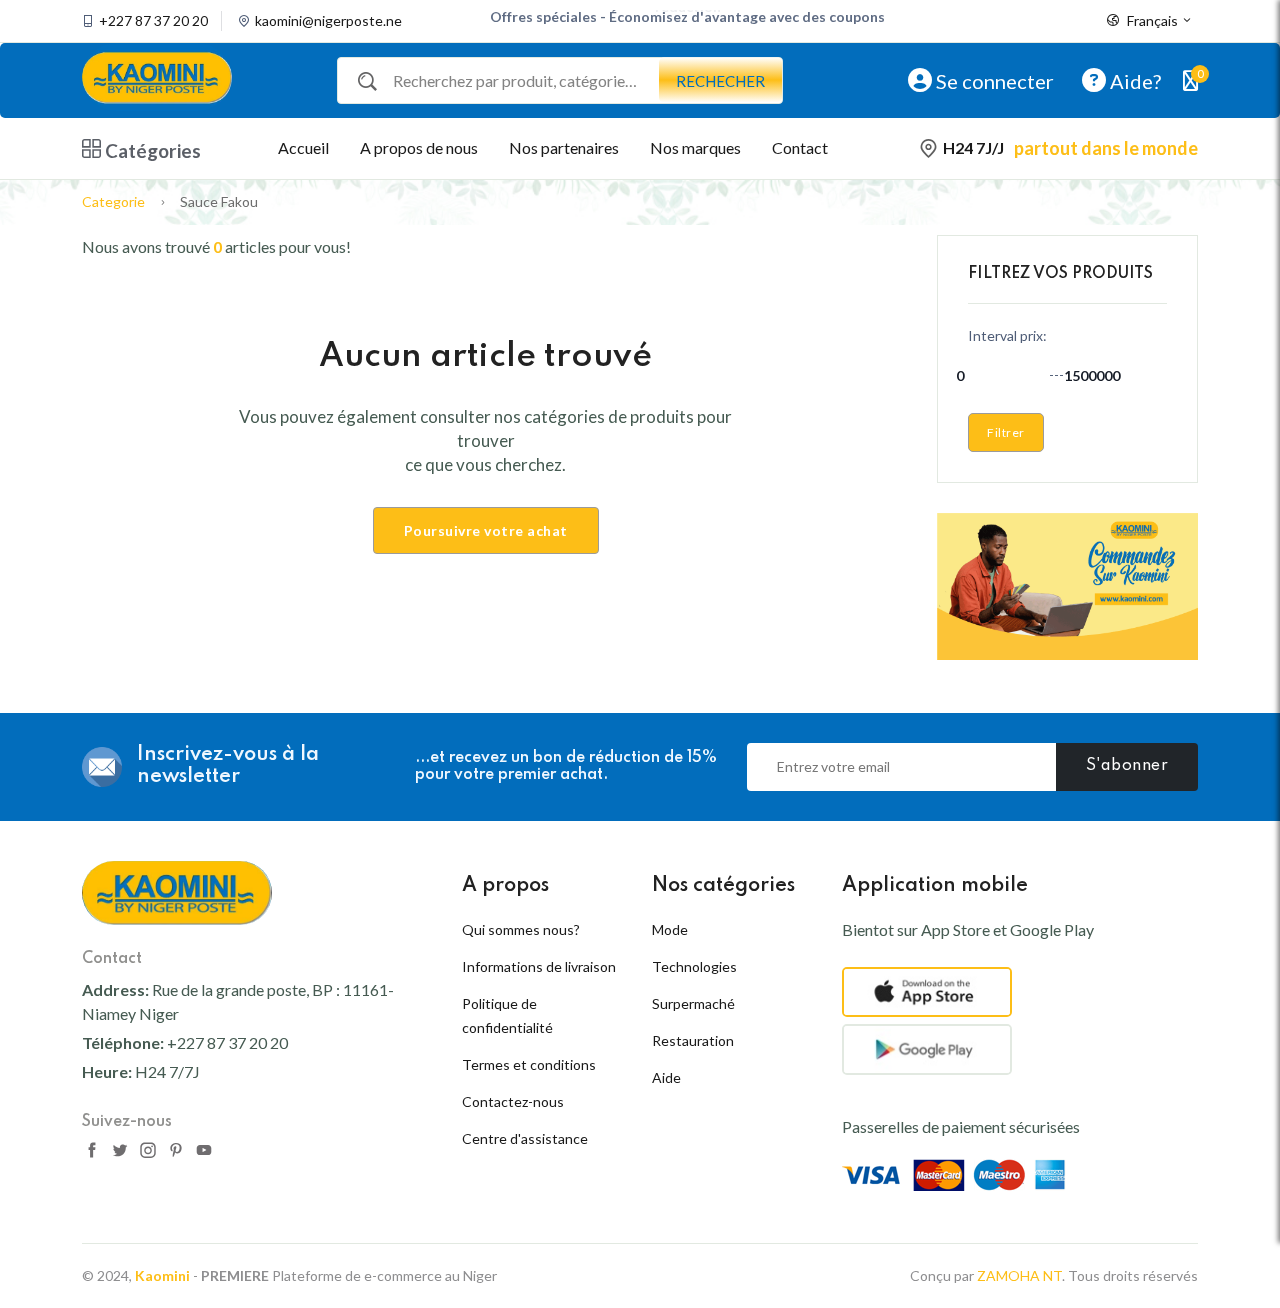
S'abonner (1127, 766)
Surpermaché (693, 1003)
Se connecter (993, 80)
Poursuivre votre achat (486, 530)
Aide (666, 1077)
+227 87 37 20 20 (153, 21)
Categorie (113, 201)
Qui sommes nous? (521, 929)
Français (1152, 21)
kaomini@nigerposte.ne (328, 21)
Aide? (1133, 80)
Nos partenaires (564, 147)
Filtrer (1006, 432)
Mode (670, 929)
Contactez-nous (513, 1101)
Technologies (694, 966)
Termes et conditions (529, 1064)
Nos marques (695, 147)
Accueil (303, 147)
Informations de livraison (539, 966)
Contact (800, 147)
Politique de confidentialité (507, 1015)
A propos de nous (419, 147)
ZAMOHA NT (1019, 1275)
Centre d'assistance (525, 1138)
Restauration (693, 1040)
